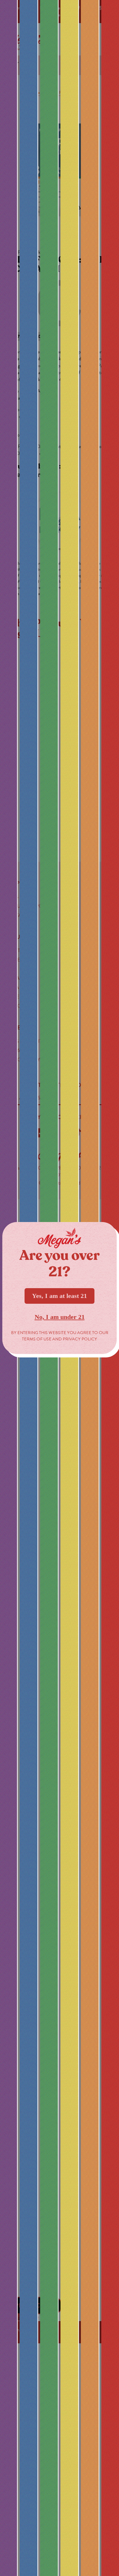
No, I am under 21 (60, 1317)
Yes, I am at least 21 (59, 1296)
